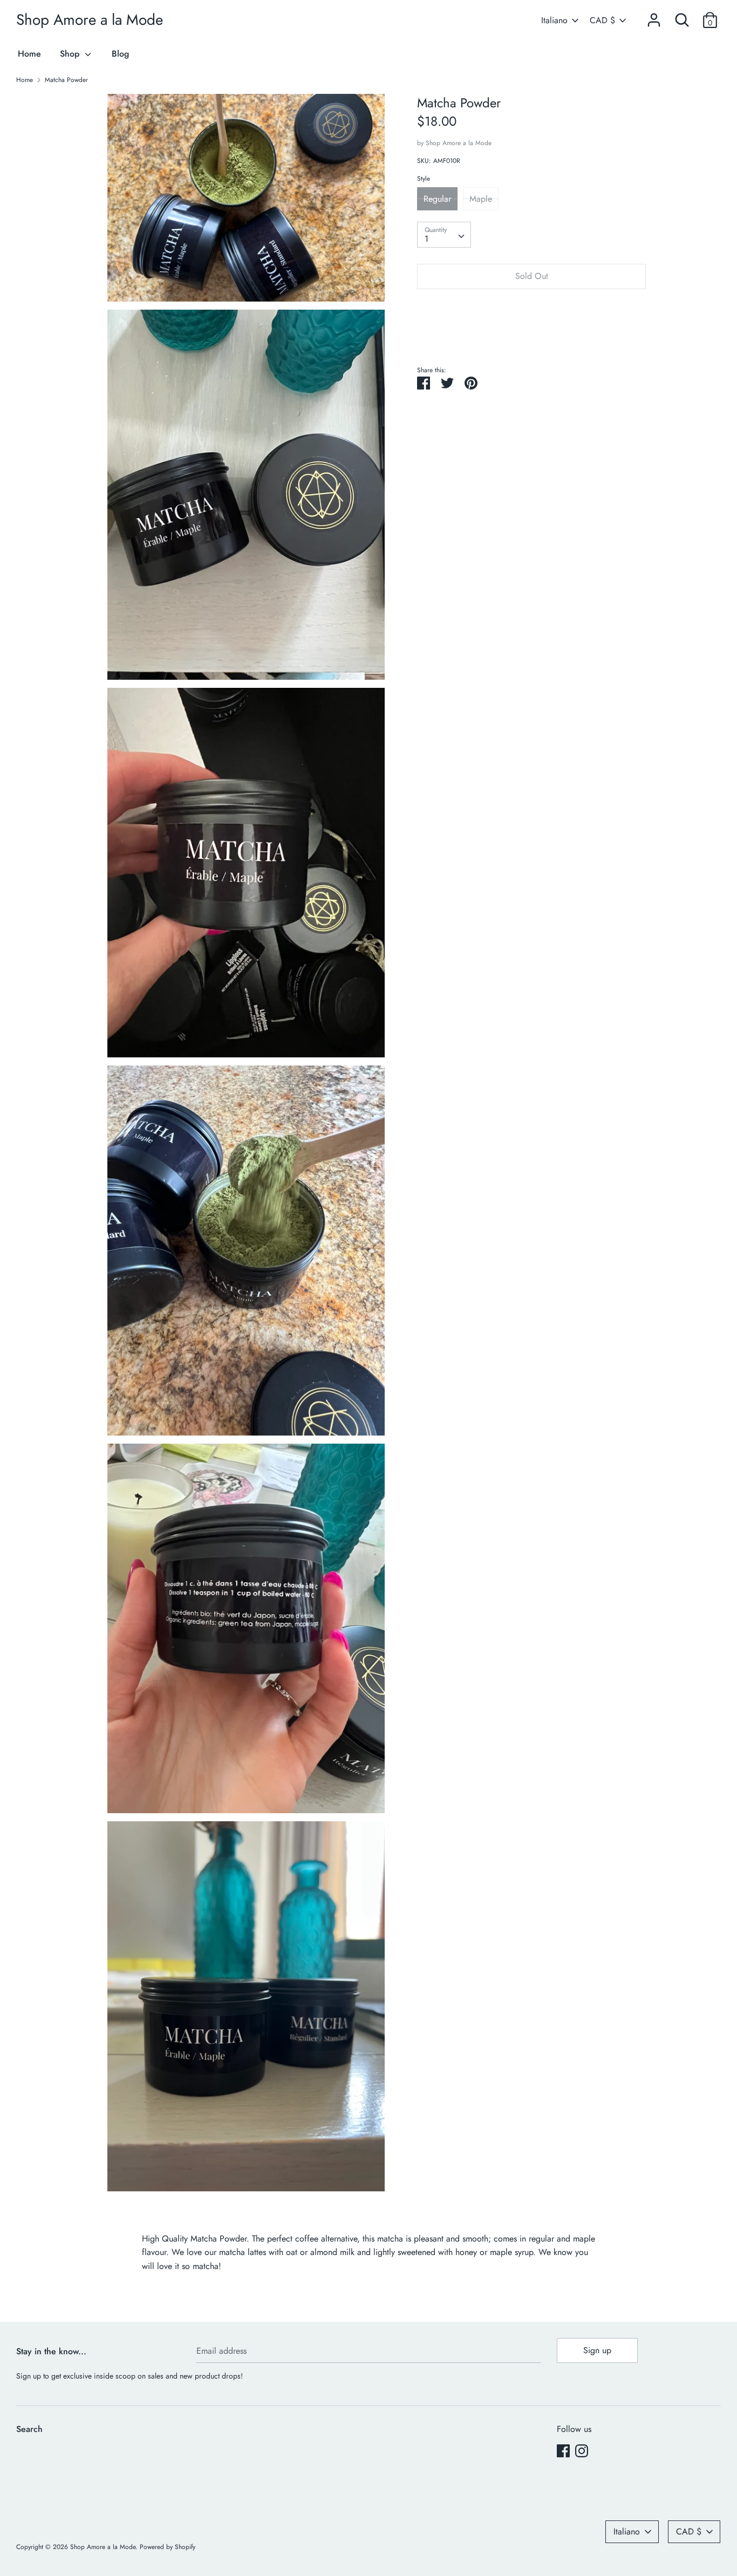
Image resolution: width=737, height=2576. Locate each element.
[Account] (654, 16)
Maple (481, 198)
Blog (120, 54)
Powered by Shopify (168, 2547)
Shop (71, 54)
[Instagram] (582, 2451)
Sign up (597, 2350)
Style (424, 179)
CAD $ (602, 21)
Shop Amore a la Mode (90, 20)
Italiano (554, 21)
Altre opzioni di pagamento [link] (531, 334)
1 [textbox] (426, 239)
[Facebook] (563, 2451)
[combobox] (444, 235)
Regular (437, 198)
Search (29, 2429)
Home (29, 54)
